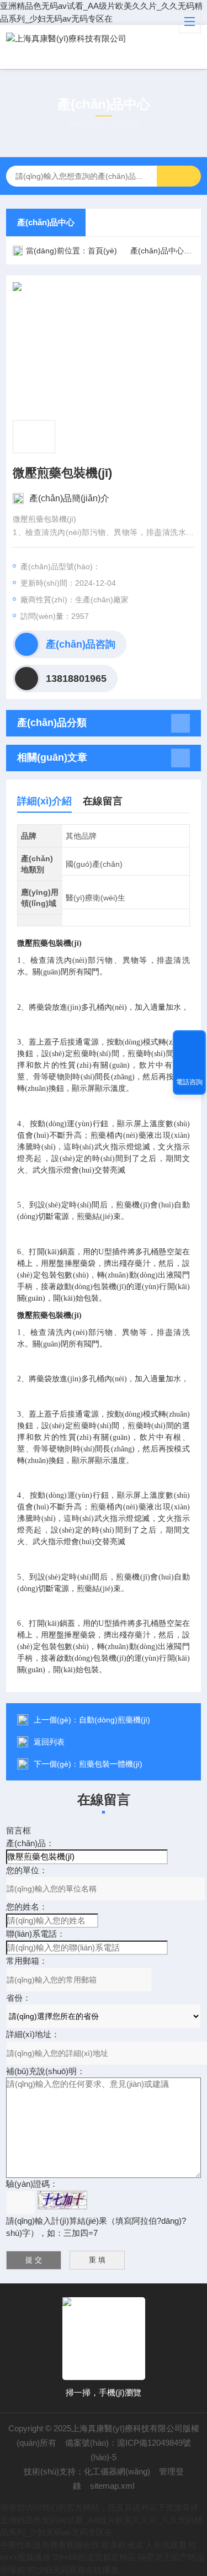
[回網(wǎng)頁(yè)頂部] (189, 1042)
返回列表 (49, 1742)
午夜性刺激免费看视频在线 (50, 2545)
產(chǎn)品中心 (46, 222)
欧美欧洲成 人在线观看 (144, 2545)
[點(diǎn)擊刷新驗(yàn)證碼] (62, 2200)
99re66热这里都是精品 (94, 2557)
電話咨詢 (189, 1082)
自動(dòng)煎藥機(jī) (115, 1720)
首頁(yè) (102, 251)
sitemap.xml (112, 2486)
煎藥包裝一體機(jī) (111, 1764)
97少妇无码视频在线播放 (73, 2570)
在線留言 (103, 801)
